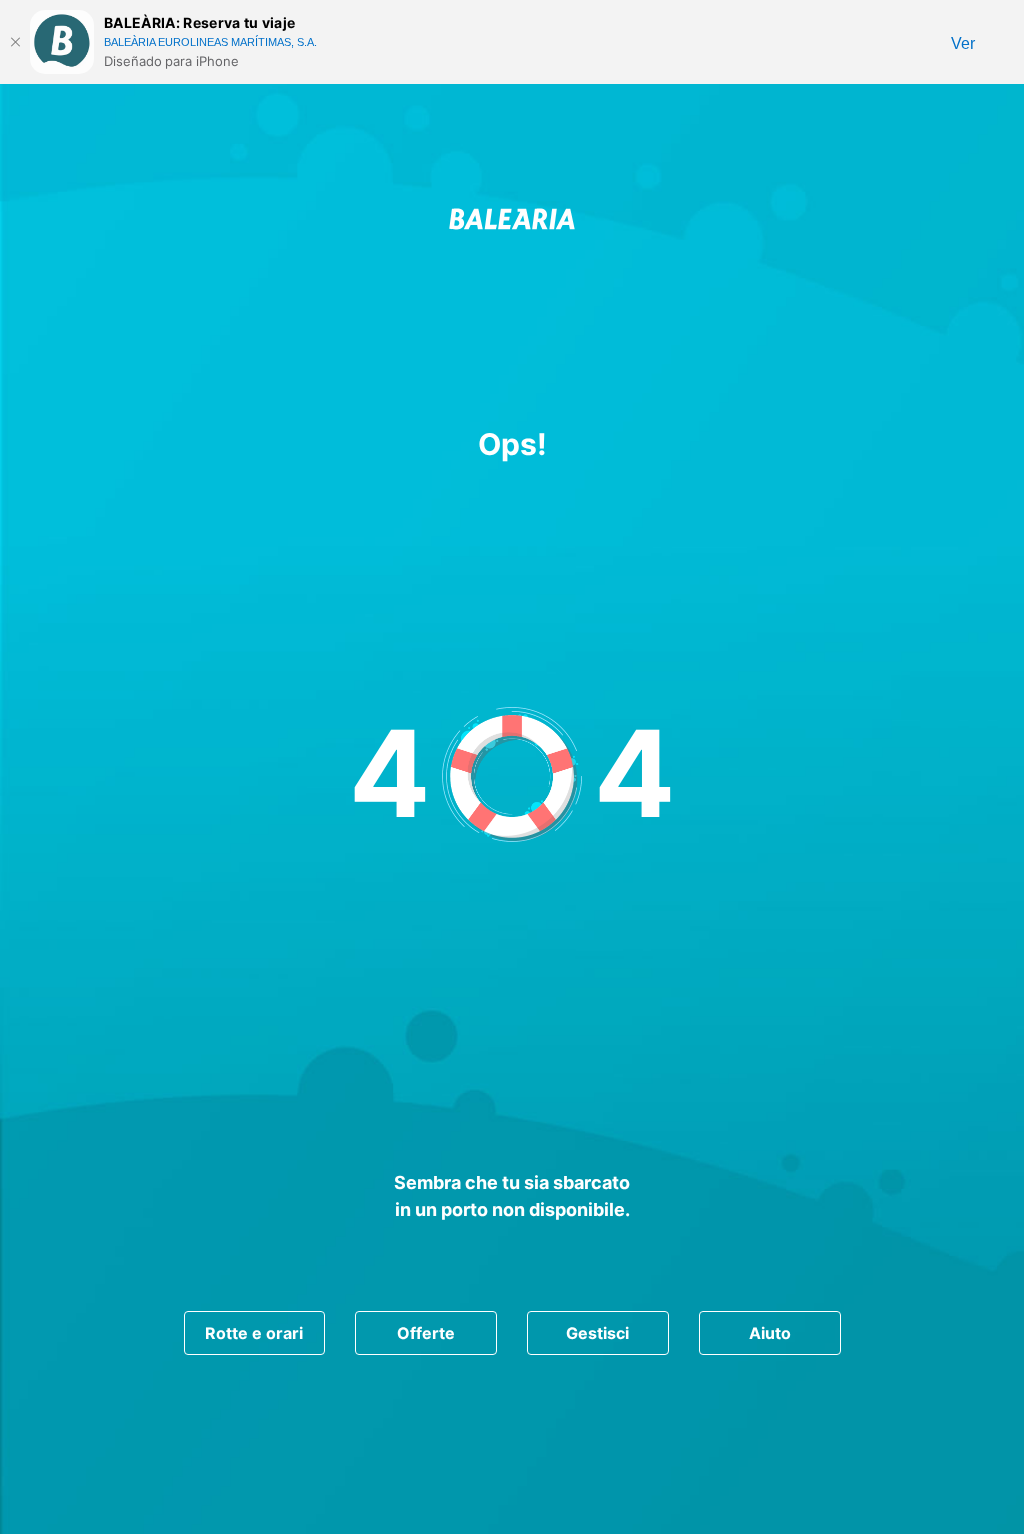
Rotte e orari (254, 1333)
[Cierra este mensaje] (15, 42)
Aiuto (770, 1333)
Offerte (426, 1333)
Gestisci (597, 1333)
